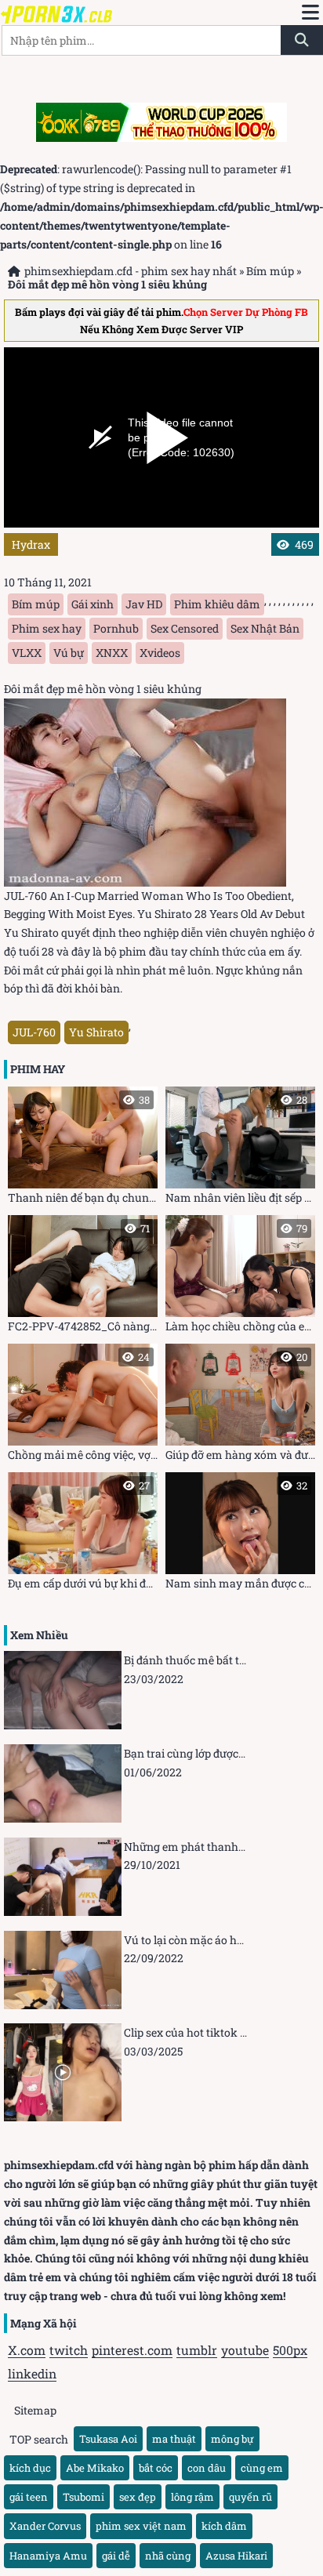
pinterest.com (132, 2350)
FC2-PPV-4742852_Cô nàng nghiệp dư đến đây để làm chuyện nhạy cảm (83, 1277)
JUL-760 (34, 1032)
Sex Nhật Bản (265, 628)
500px (290, 2350)
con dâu (207, 2468)
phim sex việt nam (141, 2526)
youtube (245, 2350)
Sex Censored (185, 628)
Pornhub (116, 628)
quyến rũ (250, 2497)
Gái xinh (93, 604)
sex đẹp (138, 2497)
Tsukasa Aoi (108, 2439)
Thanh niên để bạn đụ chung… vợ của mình (83, 1149)
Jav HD (144, 604)
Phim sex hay (47, 628)
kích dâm (224, 2526)
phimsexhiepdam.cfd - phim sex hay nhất (131, 271)
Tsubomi (83, 2497)
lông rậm (192, 2497)
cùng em (262, 2468)
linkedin (32, 2373)
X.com (27, 2350)
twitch (69, 2350)
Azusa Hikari (236, 2556)
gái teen (29, 2497)
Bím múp (270, 271)
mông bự (232, 2439)
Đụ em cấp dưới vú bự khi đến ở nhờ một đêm (83, 1535)
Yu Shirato (96, 1032)
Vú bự (69, 653)
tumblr (197, 2350)
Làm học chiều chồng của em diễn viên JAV (240, 1277)
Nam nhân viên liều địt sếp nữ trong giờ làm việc (240, 1149)
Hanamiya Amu (48, 2556)
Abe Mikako (95, 2468)
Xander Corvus (45, 2526)
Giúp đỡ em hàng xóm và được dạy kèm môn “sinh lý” (240, 1406)
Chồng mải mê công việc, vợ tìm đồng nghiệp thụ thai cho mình (83, 1406)
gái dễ (116, 2556)
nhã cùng (168, 2556)
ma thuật (174, 2439)
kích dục (30, 2468)
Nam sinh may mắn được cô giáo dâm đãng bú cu (240, 1535)
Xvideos (160, 653)
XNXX (112, 653)
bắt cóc (156, 2468)
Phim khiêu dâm (217, 604)
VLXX (27, 653)
